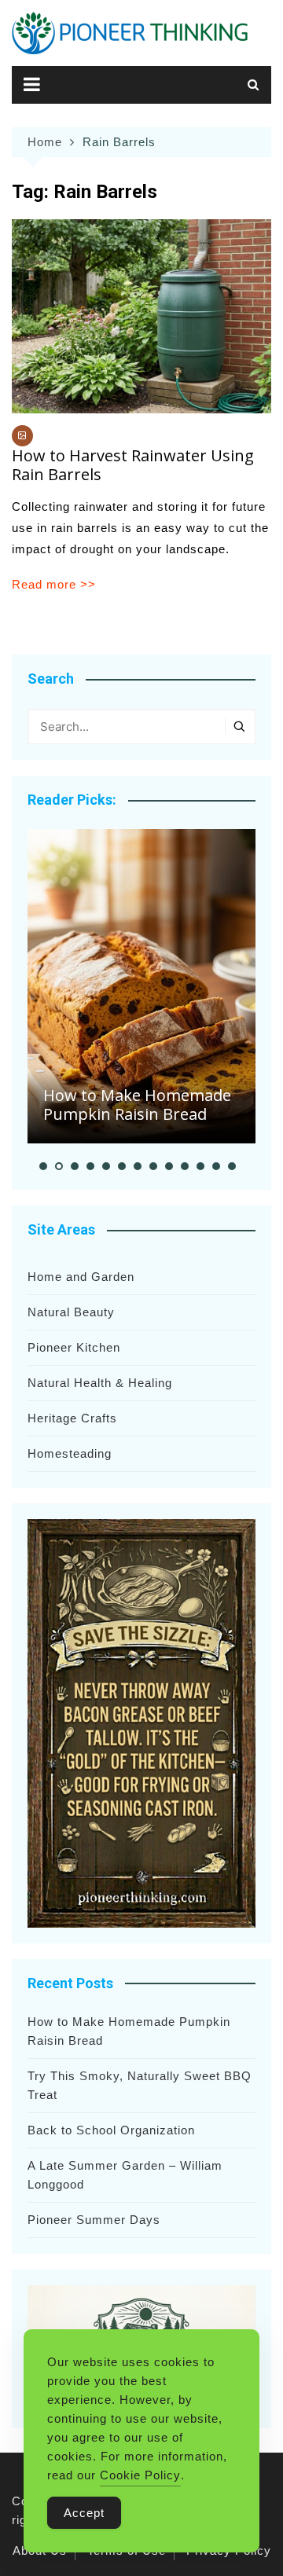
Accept (84, 2513)
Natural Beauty (71, 1312)
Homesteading (70, 1453)
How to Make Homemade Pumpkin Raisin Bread (137, 1105)
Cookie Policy (140, 2475)
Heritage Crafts (72, 1418)
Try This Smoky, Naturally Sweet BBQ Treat (140, 2085)
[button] (43, 1166)
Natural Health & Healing (100, 1383)
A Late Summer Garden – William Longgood (125, 2175)
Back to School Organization (111, 2130)
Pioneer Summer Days (94, 2220)
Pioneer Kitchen (74, 1347)
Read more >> (54, 584)
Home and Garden (81, 1277)
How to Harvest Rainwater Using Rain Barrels (133, 465)
